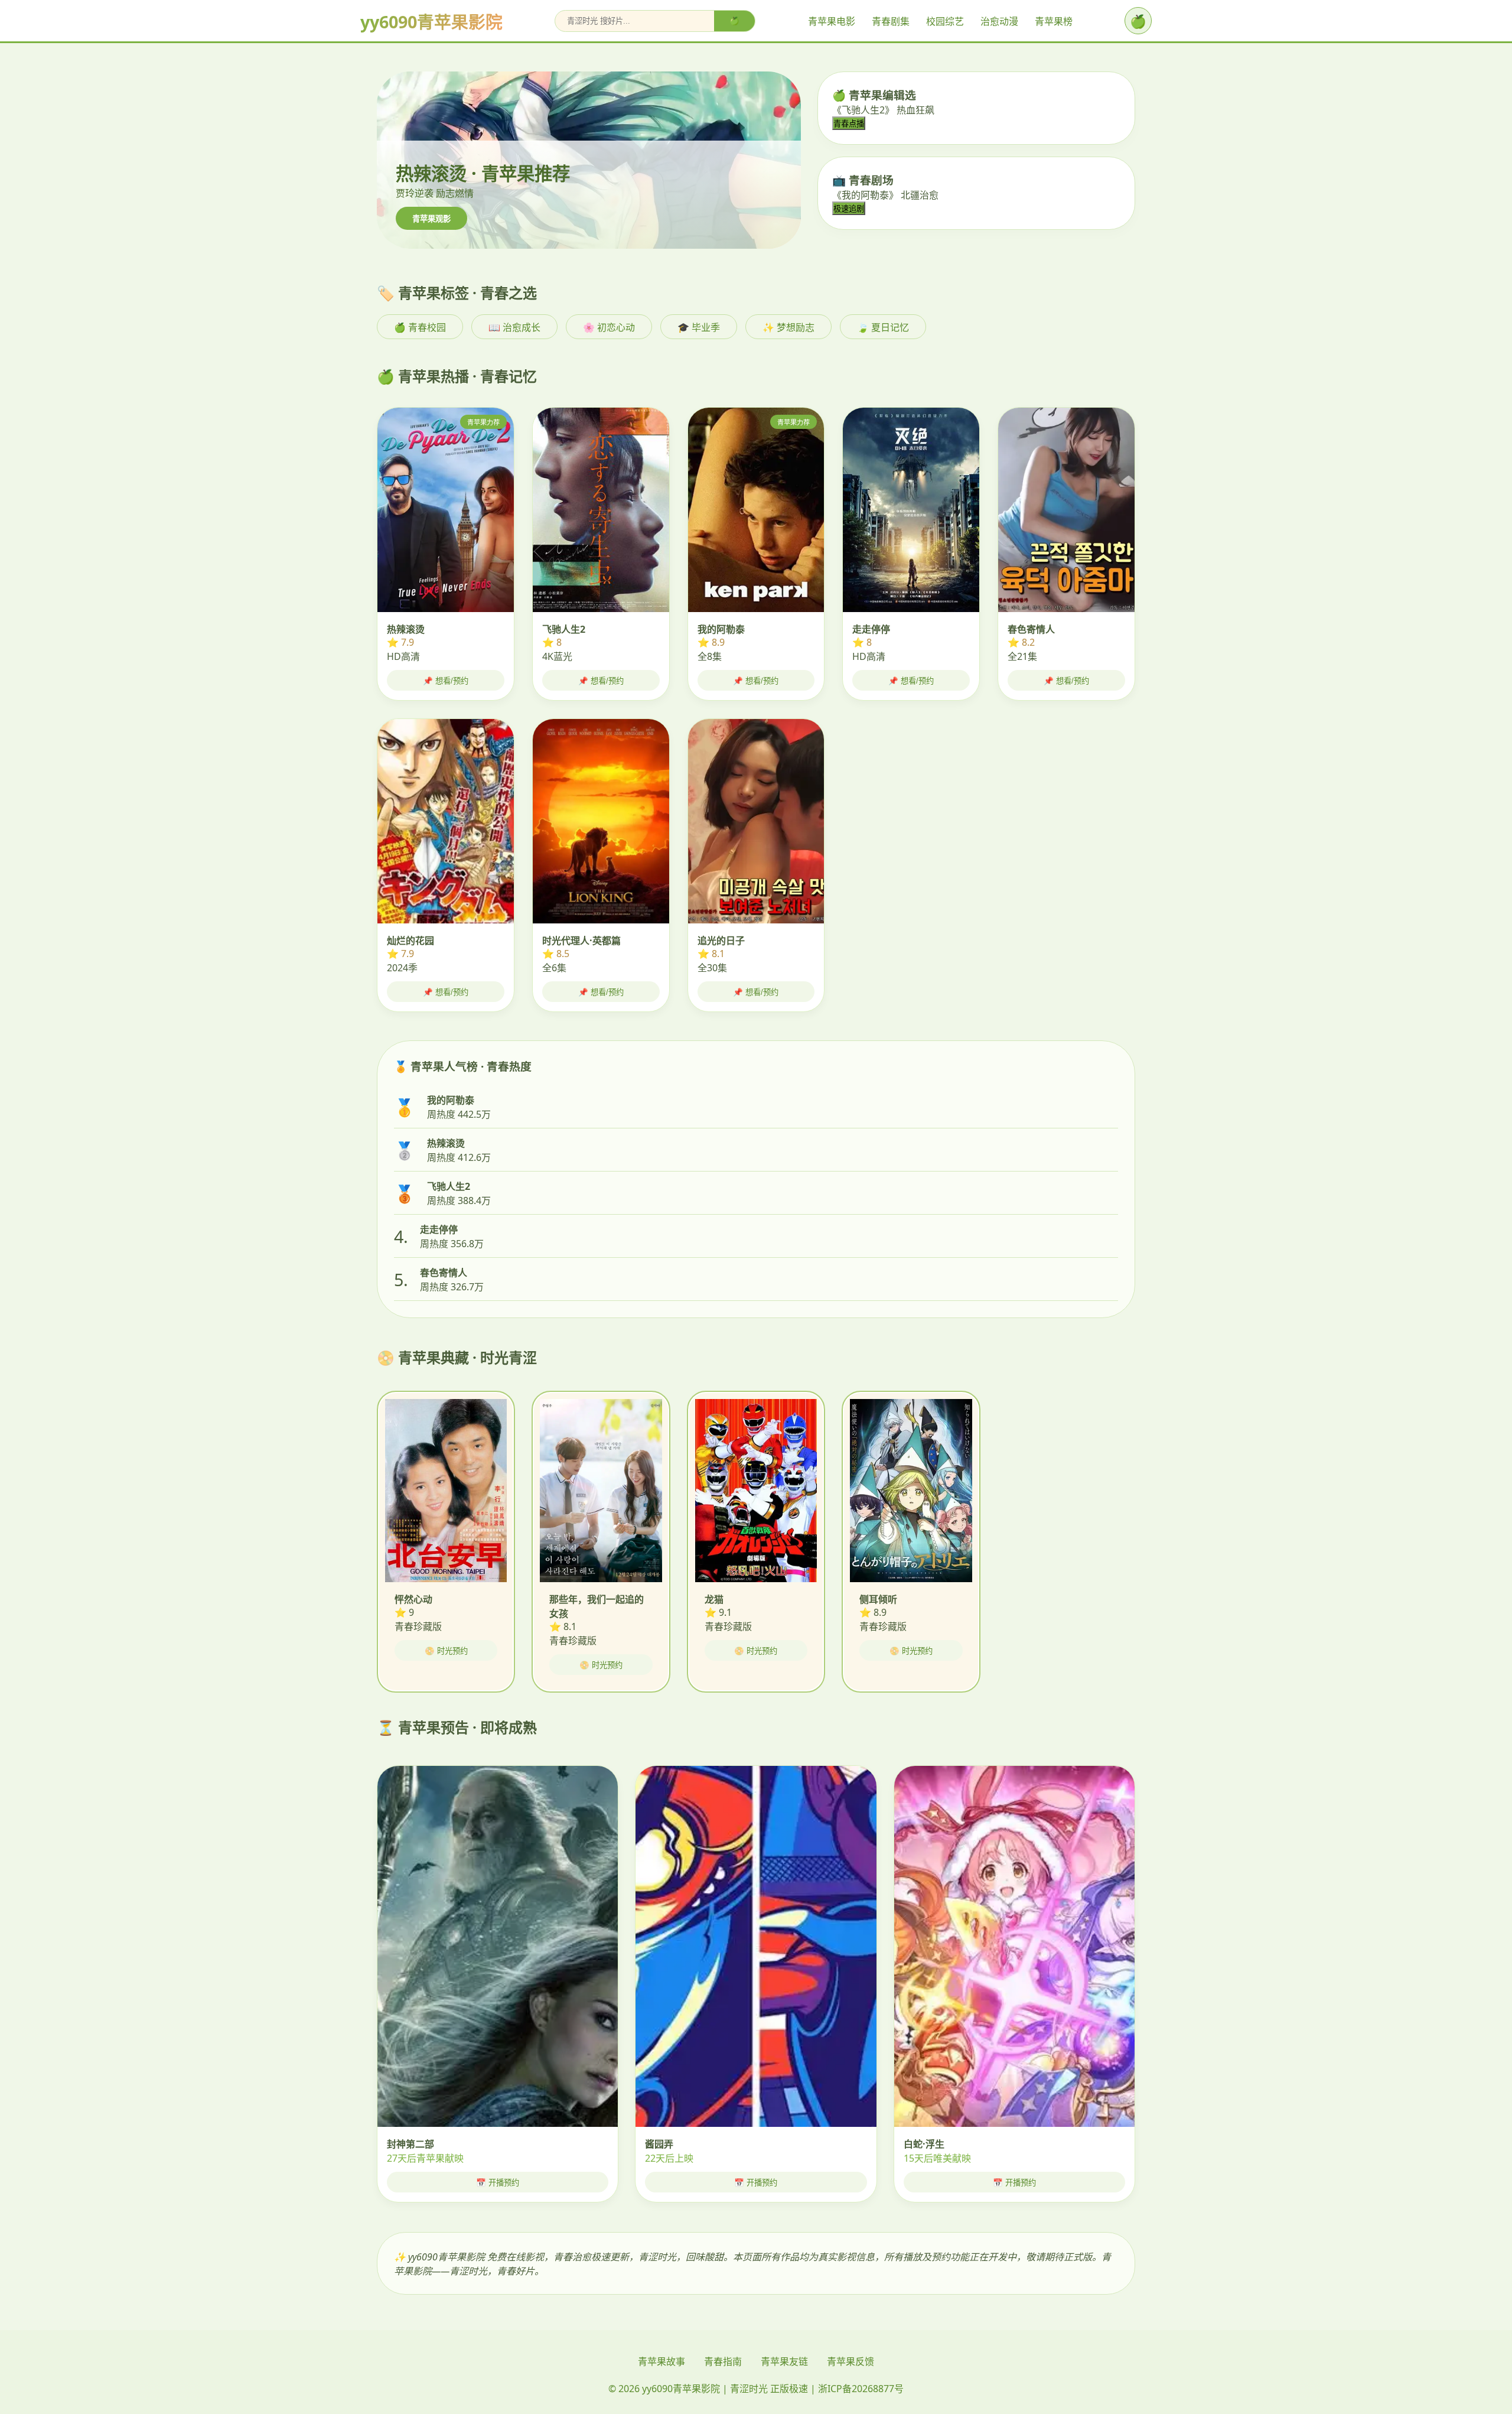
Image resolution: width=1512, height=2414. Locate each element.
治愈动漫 (999, 21)
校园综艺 (945, 21)
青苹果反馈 (850, 2361)
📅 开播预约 (498, 2183)
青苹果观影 (431, 219)
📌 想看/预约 (446, 681)
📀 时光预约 (446, 1651)
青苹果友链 (784, 2361)
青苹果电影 (832, 21)
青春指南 (723, 2361)
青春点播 (849, 124)
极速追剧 (849, 209)
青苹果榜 (1054, 21)
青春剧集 (891, 21)
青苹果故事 (661, 2361)
